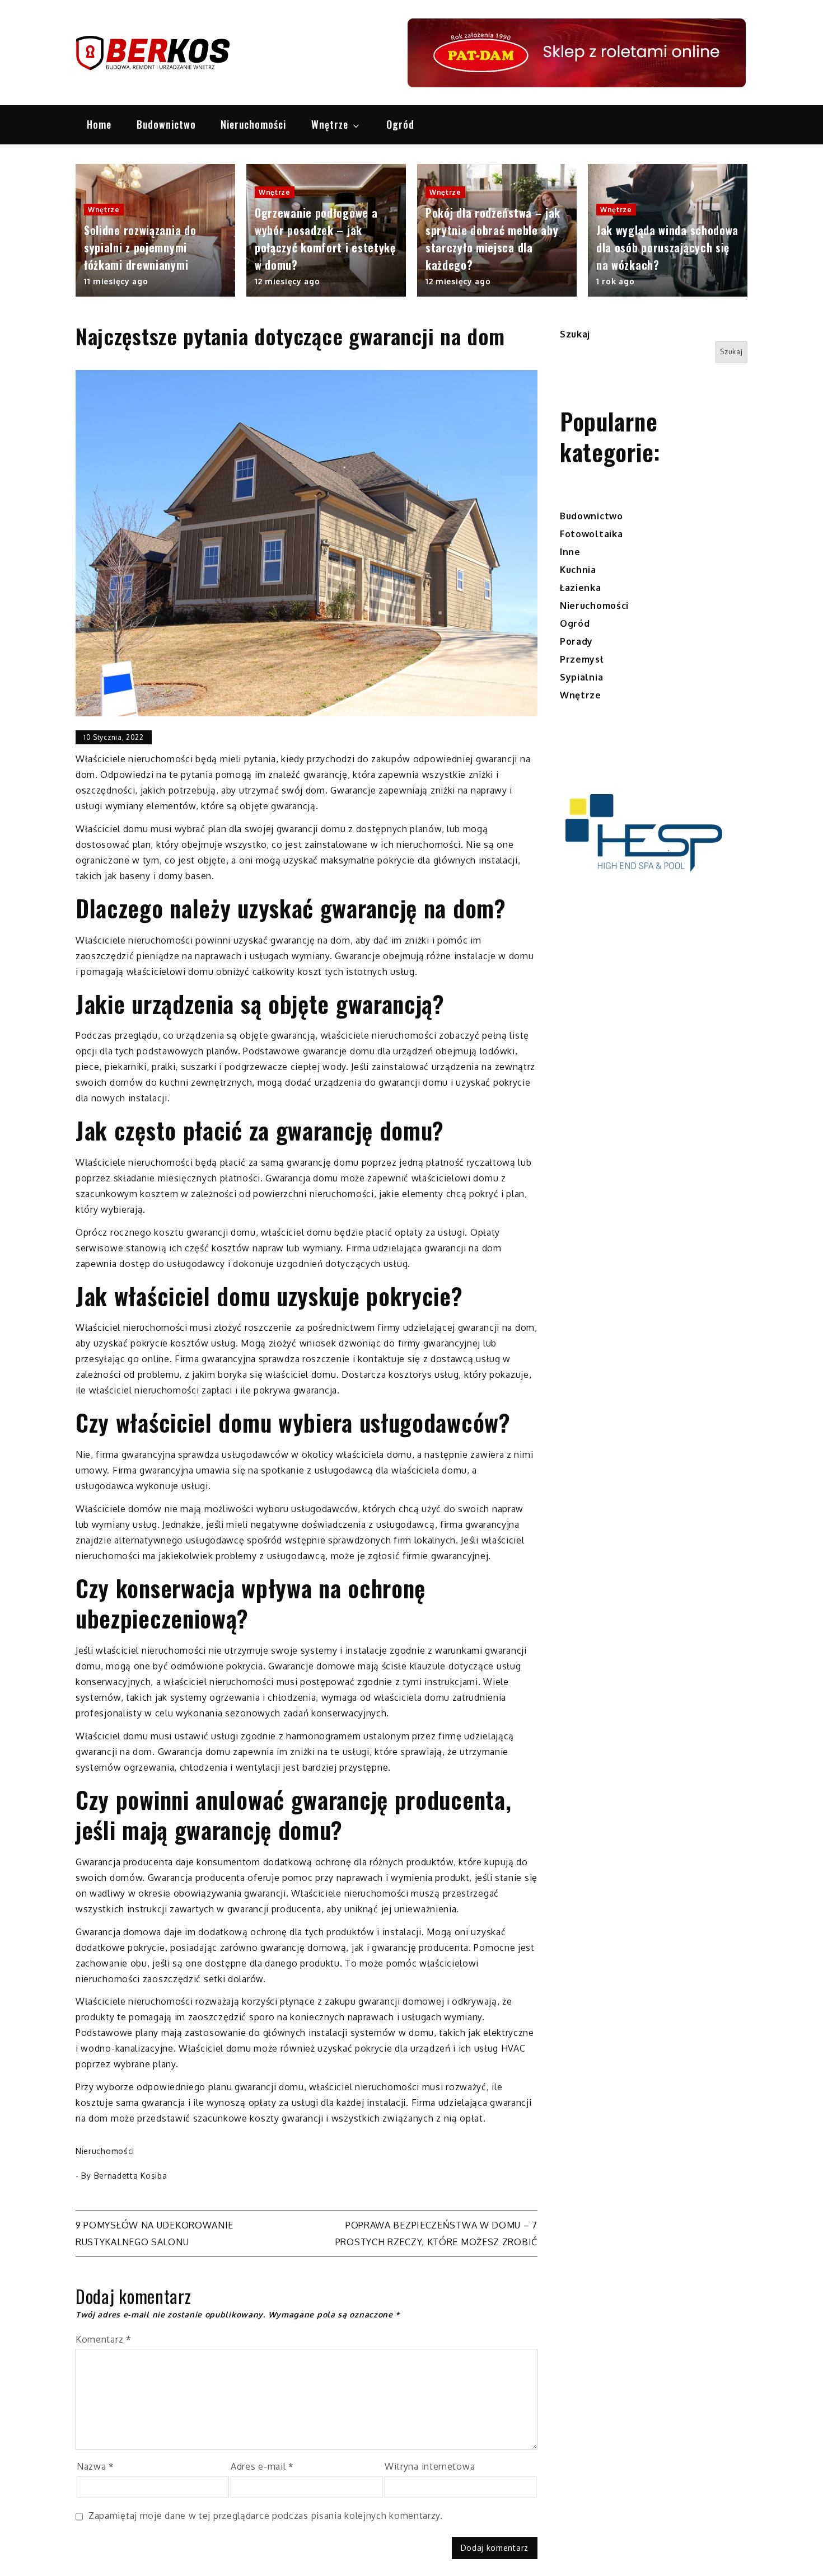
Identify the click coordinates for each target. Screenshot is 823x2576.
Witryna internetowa (430, 2466)
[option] (155, 231)
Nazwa (95, 2466)
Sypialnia (581, 677)
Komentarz (104, 2339)
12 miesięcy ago (287, 281)
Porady (576, 641)
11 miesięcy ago (116, 281)
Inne (570, 552)
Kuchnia (578, 570)
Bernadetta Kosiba (131, 2176)
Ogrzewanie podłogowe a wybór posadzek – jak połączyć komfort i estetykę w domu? (325, 239)
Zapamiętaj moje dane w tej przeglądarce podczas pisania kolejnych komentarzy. (266, 2516)
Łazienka (581, 588)
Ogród (400, 124)
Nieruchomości (253, 124)
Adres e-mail (262, 2466)
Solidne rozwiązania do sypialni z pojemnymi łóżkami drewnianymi (140, 247)
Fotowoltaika (591, 534)
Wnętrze (330, 124)
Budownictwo (166, 124)
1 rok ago (615, 281)
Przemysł (582, 659)
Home (99, 124)
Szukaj (575, 334)
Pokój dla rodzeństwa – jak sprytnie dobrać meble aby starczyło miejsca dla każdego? (493, 239)
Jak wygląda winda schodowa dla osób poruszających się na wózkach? (667, 247)
